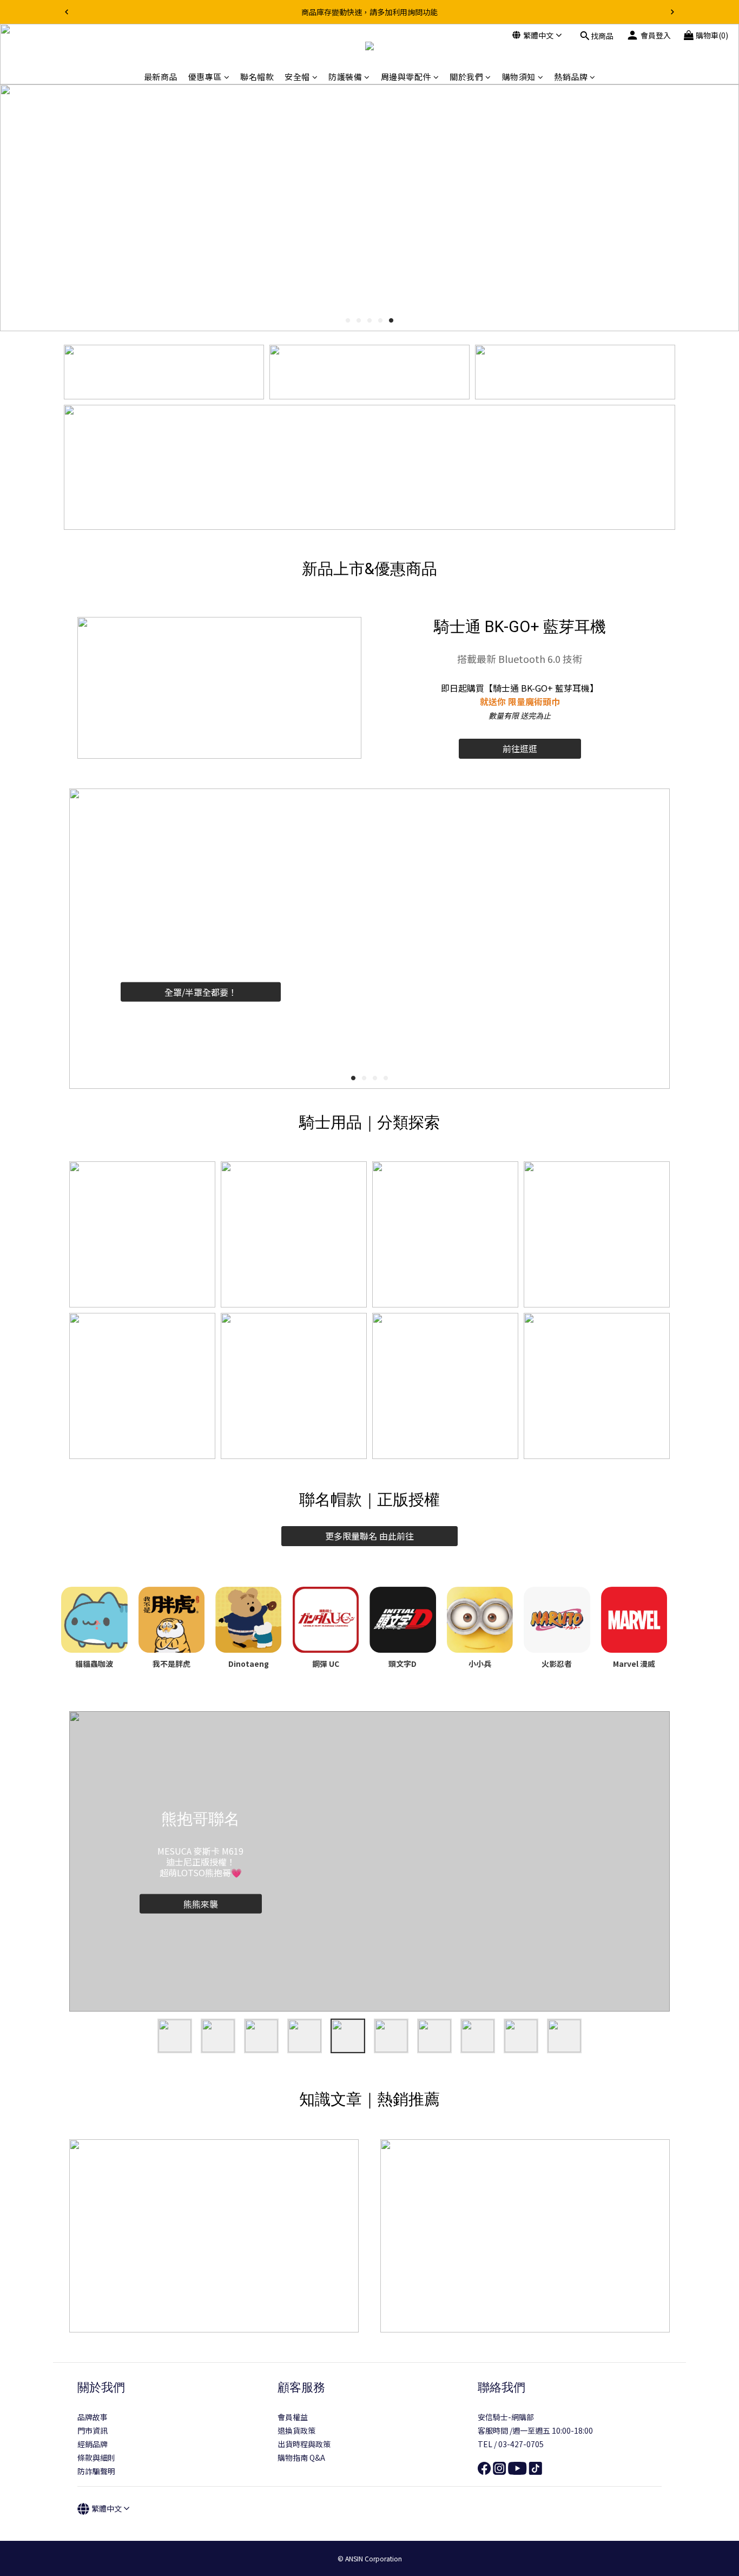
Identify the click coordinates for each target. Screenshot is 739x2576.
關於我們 (466, 77)
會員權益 (293, 2417)
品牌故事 (93, 2417)
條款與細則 (96, 2457)
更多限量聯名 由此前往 (369, 1536)
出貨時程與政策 (304, 2444)
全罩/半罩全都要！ (201, 991)
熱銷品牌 (571, 77)
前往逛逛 (520, 748)
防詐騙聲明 (96, 2471)
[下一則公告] (672, 12)
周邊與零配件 (406, 77)
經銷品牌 (93, 2444)
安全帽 (297, 77)
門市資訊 (93, 2430)
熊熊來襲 (201, 1903)
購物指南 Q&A (301, 2457)
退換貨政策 (296, 2430)
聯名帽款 (257, 77)
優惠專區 (205, 77)
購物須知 (519, 77)
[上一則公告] (67, 12)
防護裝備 (345, 77)
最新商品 (161, 77)
